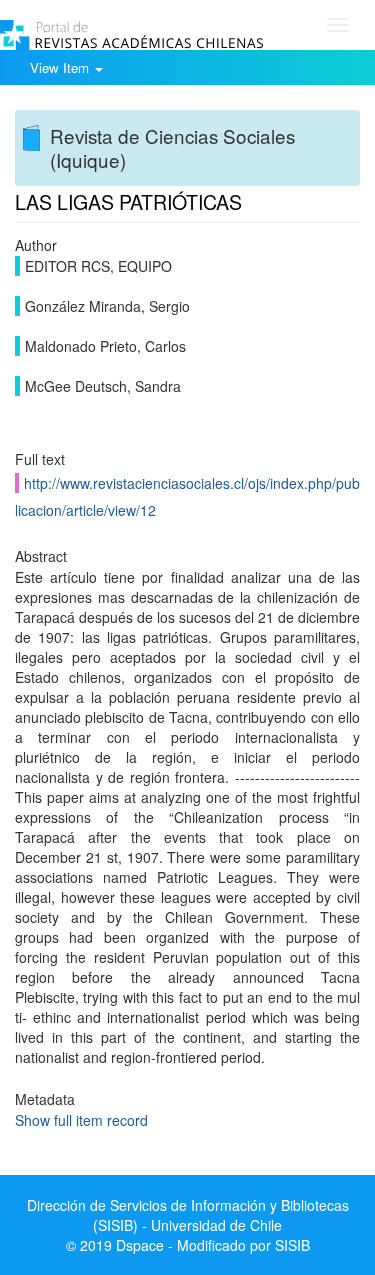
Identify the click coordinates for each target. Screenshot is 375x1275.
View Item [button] (61, 67)
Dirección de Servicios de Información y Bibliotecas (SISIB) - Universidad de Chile (188, 1215)
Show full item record (81, 1120)
